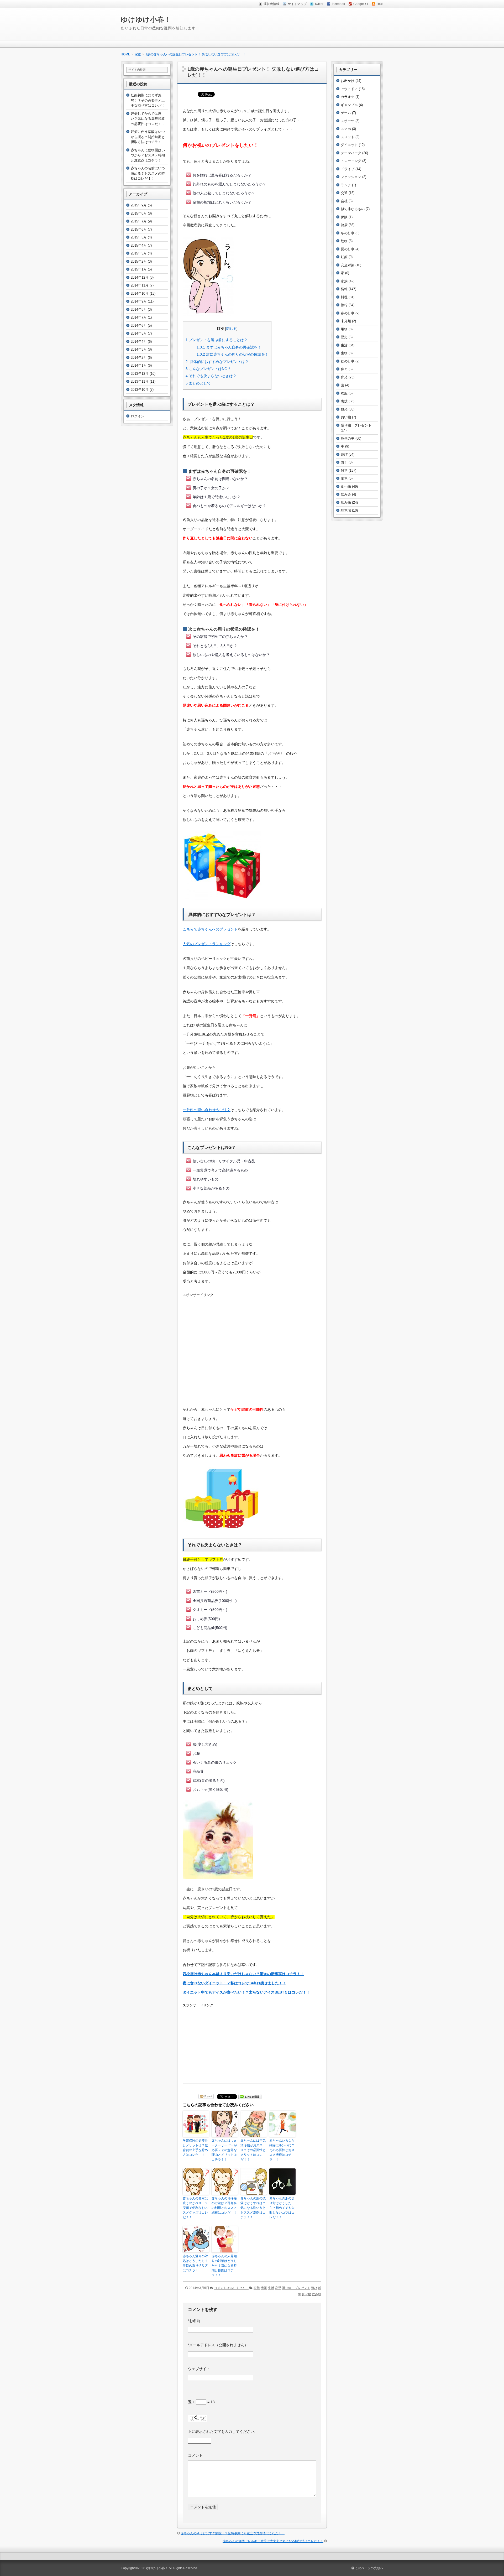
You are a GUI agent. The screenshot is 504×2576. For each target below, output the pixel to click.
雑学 (344, 470)
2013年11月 (140, 381)
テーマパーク (351, 153)
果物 (344, 329)
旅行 (344, 305)
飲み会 (346, 494)
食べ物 (306, 2294)
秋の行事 (348, 361)
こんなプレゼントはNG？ (208, 369)
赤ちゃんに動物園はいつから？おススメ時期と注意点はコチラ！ (148, 155)
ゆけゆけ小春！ (146, 19)
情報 (264, 2288)
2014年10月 (140, 293)
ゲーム (346, 113)
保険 (344, 217)
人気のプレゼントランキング (207, 944)
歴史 (344, 337)
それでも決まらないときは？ (211, 376)
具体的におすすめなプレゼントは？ (217, 362)
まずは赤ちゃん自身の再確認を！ (229, 347)
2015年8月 (139, 213)
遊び (314, 2288)
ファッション (351, 177)
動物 (344, 241)
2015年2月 (139, 261)
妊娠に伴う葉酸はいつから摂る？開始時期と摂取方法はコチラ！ (148, 137)
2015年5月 (139, 237)
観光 (344, 409)
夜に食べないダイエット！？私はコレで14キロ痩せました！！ (234, 1983)
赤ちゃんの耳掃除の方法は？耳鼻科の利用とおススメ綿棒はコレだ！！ (224, 2205)
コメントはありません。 (231, 2288)
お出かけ (348, 81)
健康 (344, 225)
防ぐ (344, 462)
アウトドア (349, 89)
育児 (278, 2288)
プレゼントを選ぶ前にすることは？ (217, 340)
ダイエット (349, 145)
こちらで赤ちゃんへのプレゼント (210, 929)
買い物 (346, 417)
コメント (195, 2455)
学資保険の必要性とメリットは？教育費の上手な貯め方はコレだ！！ (195, 2148)
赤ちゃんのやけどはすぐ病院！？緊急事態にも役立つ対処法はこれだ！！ (233, 2533)
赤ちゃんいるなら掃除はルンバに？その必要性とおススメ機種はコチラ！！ (282, 2150)
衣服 (344, 393)
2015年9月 (139, 205)
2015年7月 (139, 221)
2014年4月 (139, 342)
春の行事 (348, 313)
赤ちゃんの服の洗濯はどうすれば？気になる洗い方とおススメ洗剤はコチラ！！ (253, 2208)
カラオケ (348, 97)
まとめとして (198, 383)
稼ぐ (344, 369)
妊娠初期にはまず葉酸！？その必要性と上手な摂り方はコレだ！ (148, 100)
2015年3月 (139, 253)
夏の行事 (348, 249)
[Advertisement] (252, 1354)
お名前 (194, 2321)
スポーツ (348, 121)
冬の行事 (348, 233)
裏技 (344, 401)
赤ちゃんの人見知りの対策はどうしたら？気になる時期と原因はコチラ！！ (224, 2266)
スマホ (346, 129)
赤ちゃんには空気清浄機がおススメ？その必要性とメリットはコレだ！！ (253, 2150)
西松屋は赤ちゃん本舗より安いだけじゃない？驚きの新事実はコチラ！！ (243, 1974)
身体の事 (348, 438)
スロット (348, 137)
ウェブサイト (199, 2369)
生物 (344, 353)
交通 (344, 193)
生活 (271, 2288)
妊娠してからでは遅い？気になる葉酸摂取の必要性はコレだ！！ (148, 119)
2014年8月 (139, 309)
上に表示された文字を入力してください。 (223, 2432)
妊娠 (344, 257)
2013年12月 (140, 374)
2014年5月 (139, 333)
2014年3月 (139, 349)
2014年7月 (139, 317)
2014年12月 (140, 277)
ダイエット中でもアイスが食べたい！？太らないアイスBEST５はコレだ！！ (246, 1992)
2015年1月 (139, 269)
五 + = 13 (201, 2402)
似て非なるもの (353, 209)
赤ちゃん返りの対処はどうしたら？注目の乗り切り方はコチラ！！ (195, 2263)
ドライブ (348, 169)
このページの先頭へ (369, 2568)
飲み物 (317, 2294)
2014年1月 (139, 365)
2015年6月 (139, 229)
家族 (257, 2288)
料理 (344, 297)
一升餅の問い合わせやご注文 (207, 1110)
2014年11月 (140, 285)
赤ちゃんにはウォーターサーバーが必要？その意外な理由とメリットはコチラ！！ (224, 2150)
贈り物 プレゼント (296, 2288)
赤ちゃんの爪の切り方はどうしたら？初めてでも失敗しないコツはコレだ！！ (282, 2208)
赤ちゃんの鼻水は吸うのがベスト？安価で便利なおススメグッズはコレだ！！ (195, 2208)
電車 (344, 478)
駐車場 (346, 510)
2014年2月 (139, 358)
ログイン (138, 416)
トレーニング (351, 161)
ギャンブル (349, 105)
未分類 (346, 321)
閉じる (231, 329)
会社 (344, 201)
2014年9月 (139, 301)
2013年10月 (140, 390)
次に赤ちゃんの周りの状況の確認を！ (233, 354)
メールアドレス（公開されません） (218, 2345)
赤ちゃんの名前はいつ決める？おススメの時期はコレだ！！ (148, 173)
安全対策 (348, 265)
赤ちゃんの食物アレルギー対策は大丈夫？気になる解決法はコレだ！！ (273, 2541)
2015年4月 (139, 245)
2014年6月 (139, 326)
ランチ (346, 185)
